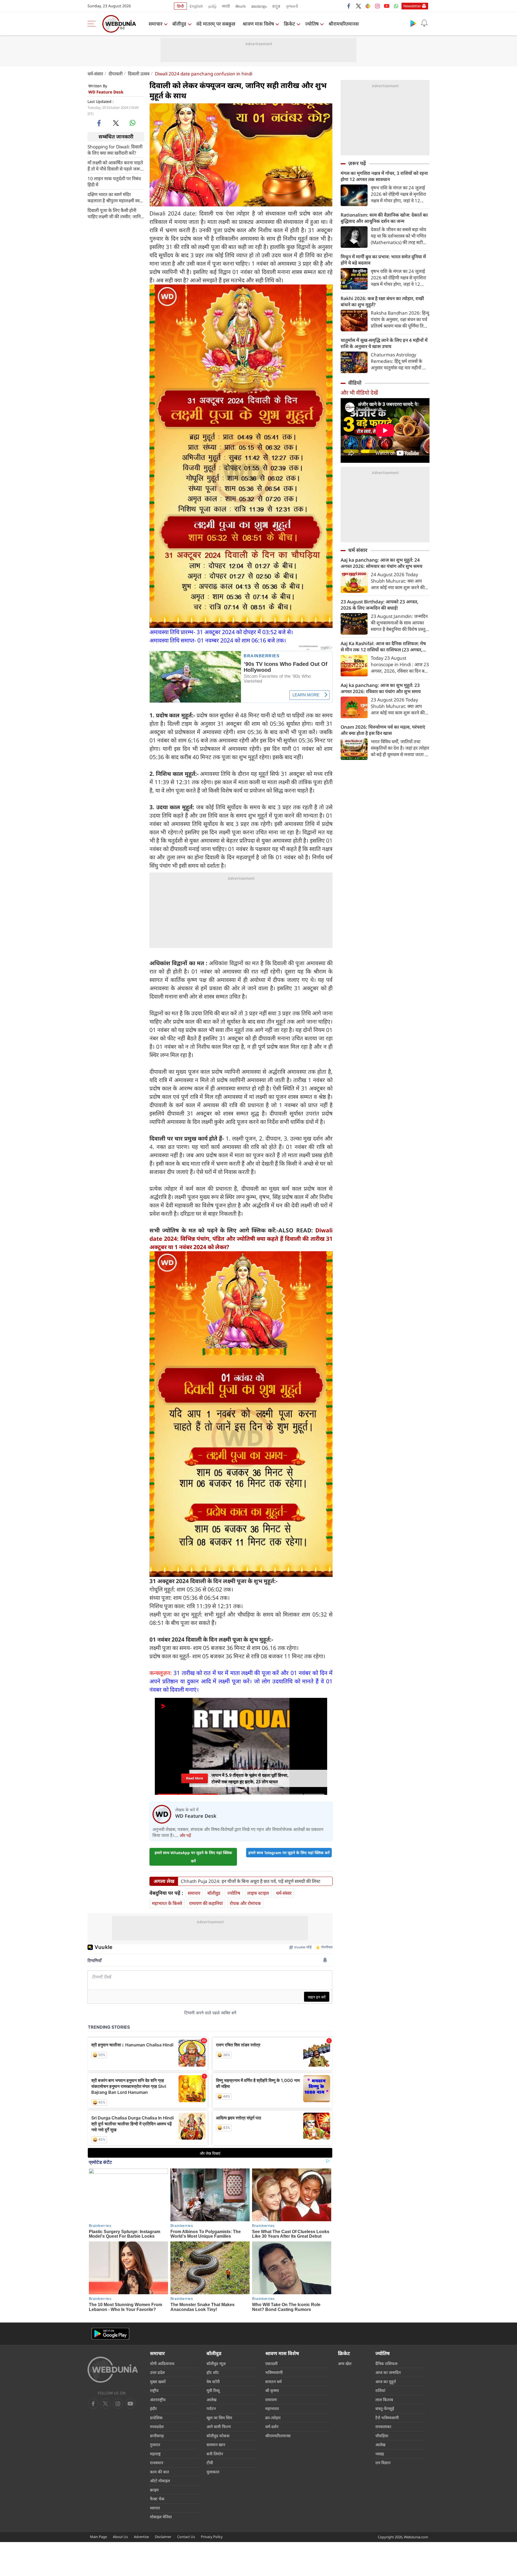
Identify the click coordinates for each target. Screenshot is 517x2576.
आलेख (212, 2400)
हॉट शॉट (213, 2372)
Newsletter (412, 6)
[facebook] (349, 6)
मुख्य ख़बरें (158, 2382)
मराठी (226, 6)
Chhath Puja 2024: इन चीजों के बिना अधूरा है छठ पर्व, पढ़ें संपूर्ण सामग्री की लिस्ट (251, 1881)
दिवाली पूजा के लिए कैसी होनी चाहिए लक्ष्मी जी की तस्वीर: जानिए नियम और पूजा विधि (115, 213)
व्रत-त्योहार (273, 2418)
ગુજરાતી (292, 6)
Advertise (141, 2537)
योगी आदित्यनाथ (162, 2363)
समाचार (156, 24)
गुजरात (155, 2445)
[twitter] (358, 6)
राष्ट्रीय (154, 2390)
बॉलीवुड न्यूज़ (216, 2363)
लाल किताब (384, 2400)
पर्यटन (211, 2408)
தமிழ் (212, 6)
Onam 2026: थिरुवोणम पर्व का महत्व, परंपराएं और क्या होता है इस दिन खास (383, 730)
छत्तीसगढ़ (157, 2436)
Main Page (98, 2537)
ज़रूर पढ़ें (357, 163)
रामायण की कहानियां (206, 1903)
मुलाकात (213, 2472)
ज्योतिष (312, 24)
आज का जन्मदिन (388, 2372)
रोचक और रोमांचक (245, 1903)
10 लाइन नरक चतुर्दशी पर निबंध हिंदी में (114, 181)
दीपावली (116, 74)
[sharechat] (368, 6)
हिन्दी (180, 6)
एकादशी (271, 2363)
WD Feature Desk (106, 92)
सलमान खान (216, 2445)
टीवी (210, 2463)
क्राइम (154, 2490)
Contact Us (186, 2537)
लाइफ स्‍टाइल (258, 1893)
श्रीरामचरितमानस (344, 24)
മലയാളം (259, 6)
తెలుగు (241, 6)
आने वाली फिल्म (219, 2426)
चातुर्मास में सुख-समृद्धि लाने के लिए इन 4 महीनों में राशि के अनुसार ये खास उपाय (384, 343)
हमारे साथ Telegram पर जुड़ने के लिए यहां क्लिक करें (289, 1853)
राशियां (380, 2390)
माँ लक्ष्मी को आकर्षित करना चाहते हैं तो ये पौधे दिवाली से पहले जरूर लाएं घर (115, 165)
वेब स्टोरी (213, 2382)
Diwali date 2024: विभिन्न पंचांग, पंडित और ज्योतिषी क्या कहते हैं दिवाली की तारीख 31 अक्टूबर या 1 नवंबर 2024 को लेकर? (241, 1239)
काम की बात (160, 2472)
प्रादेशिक (156, 2418)
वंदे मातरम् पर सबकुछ (216, 24)
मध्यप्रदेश (157, 2426)
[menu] (93, 24)
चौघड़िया (382, 2436)
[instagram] (377, 6)
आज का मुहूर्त (386, 2382)
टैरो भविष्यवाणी (387, 2418)
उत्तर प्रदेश (157, 2372)
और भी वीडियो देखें (359, 393)
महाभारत (272, 2408)
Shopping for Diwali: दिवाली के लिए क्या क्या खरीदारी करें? (115, 150)
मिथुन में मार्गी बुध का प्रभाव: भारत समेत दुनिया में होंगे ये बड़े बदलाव (383, 260)
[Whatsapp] (396, 6)
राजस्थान (157, 2463)
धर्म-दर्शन (272, 2426)
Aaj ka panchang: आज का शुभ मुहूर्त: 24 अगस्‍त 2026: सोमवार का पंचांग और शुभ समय (381, 563)
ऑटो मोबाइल (160, 2481)
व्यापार (155, 2508)
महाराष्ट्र (155, 2454)
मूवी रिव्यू (213, 2390)
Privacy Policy (212, 2537)
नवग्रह (380, 2454)
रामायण (271, 2400)
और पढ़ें (185, 1835)
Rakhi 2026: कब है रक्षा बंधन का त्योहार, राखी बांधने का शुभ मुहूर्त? (382, 301)
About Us (120, 2537)
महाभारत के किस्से (167, 1903)
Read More (195, 1778)
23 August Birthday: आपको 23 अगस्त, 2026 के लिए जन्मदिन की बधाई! (380, 605)
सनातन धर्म (273, 2382)
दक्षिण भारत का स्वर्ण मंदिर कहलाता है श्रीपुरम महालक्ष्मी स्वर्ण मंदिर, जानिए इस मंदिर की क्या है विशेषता (115, 197)
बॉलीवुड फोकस (218, 2436)
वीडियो (355, 383)
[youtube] (387, 6)
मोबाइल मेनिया (161, 2517)
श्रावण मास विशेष (258, 24)
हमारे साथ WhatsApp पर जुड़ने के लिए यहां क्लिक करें (193, 1857)
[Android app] (110, 2334)
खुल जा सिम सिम (219, 2418)
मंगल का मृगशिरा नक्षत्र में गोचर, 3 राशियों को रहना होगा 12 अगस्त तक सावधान (384, 176)
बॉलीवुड (179, 24)
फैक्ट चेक (157, 2499)
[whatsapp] (132, 123)
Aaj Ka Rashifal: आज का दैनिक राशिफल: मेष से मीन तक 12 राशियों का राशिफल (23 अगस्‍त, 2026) (383, 646)
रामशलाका (383, 2426)
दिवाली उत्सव (139, 74)
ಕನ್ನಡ (276, 6)
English (196, 6)
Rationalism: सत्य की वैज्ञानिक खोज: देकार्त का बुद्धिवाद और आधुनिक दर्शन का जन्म (384, 218)
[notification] (424, 23)
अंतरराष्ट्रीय (158, 2400)
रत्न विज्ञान (383, 2463)
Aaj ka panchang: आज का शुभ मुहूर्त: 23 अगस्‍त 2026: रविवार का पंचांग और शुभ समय (381, 688)
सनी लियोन (215, 2454)
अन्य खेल (345, 2363)
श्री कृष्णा (272, 2390)
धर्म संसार (358, 550)
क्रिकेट (289, 24)
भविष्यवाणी (274, 2372)
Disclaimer (163, 2537)
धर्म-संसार (95, 74)
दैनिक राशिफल (386, 2363)
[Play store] (413, 23)
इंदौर (153, 2408)
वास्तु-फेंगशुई (385, 2408)
